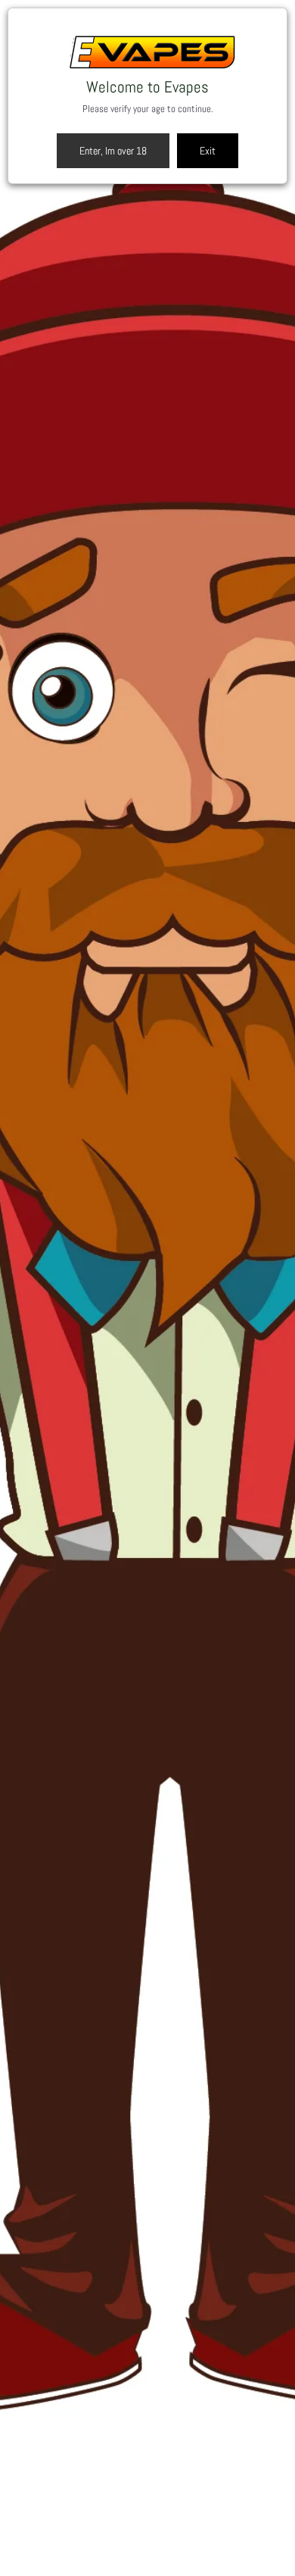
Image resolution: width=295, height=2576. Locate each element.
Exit (208, 151)
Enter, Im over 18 (113, 151)
